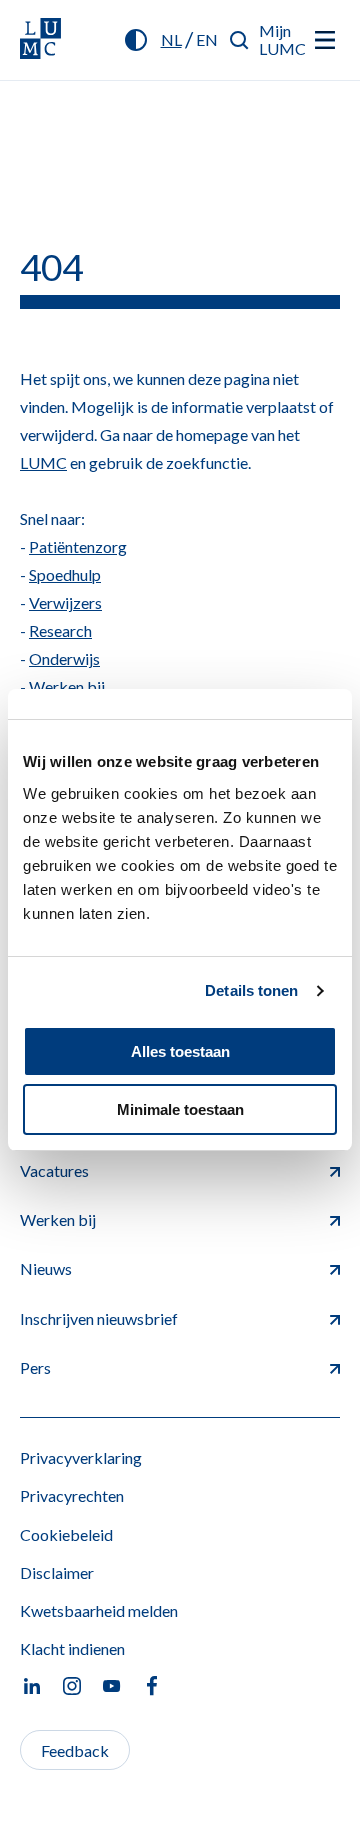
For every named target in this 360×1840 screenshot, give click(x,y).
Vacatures (54, 1170)
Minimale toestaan (180, 1109)
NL (171, 39)
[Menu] (325, 40)
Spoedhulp (65, 574)
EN (207, 39)
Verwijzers (65, 602)
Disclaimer (57, 1572)
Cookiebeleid (66, 1534)
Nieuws (46, 1268)
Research (60, 630)
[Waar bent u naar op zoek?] (239, 40)
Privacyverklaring (81, 1457)
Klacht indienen (72, 1648)
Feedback (75, 1750)
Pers (35, 1367)
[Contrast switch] (136, 40)
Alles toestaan (180, 1051)
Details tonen (251, 990)
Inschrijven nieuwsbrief (99, 1318)
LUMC (43, 462)
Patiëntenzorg (78, 546)
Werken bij (67, 686)
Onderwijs (64, 658)
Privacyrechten (72, 1495)
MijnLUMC (282, 39)
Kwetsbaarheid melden (99, 1610)
